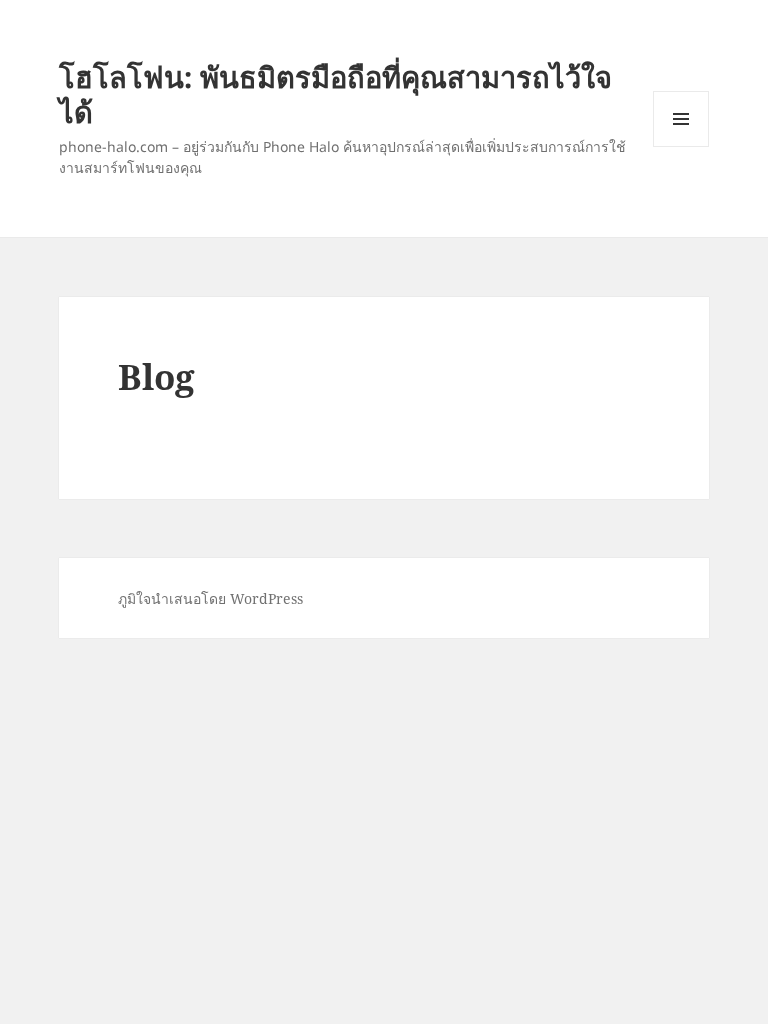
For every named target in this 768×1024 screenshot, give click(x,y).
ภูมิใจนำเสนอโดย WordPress (210, 598)
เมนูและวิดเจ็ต (681, 119)
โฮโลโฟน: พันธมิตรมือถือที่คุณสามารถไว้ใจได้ (335, 94)
